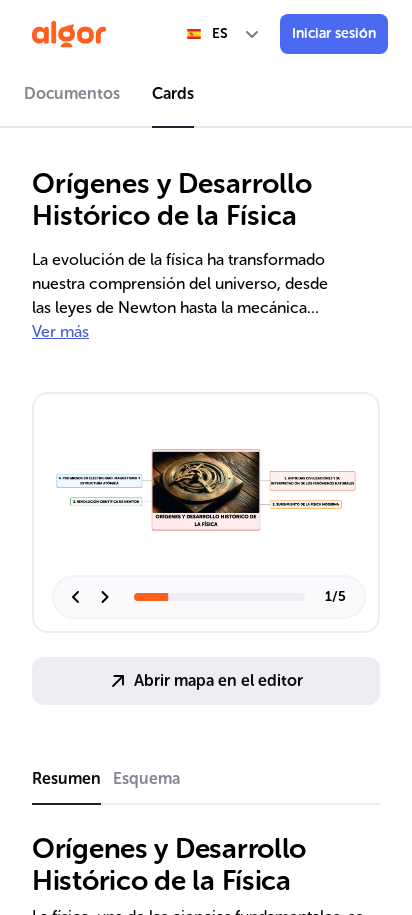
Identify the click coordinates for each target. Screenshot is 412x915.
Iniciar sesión (334, 33)
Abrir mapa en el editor (218, 680)
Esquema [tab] (146, 778)
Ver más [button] (60, 331)
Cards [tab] (173, 93)
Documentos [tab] (72, 93)
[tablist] (206, 97)
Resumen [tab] (66, 778)
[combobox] (224, 34)
